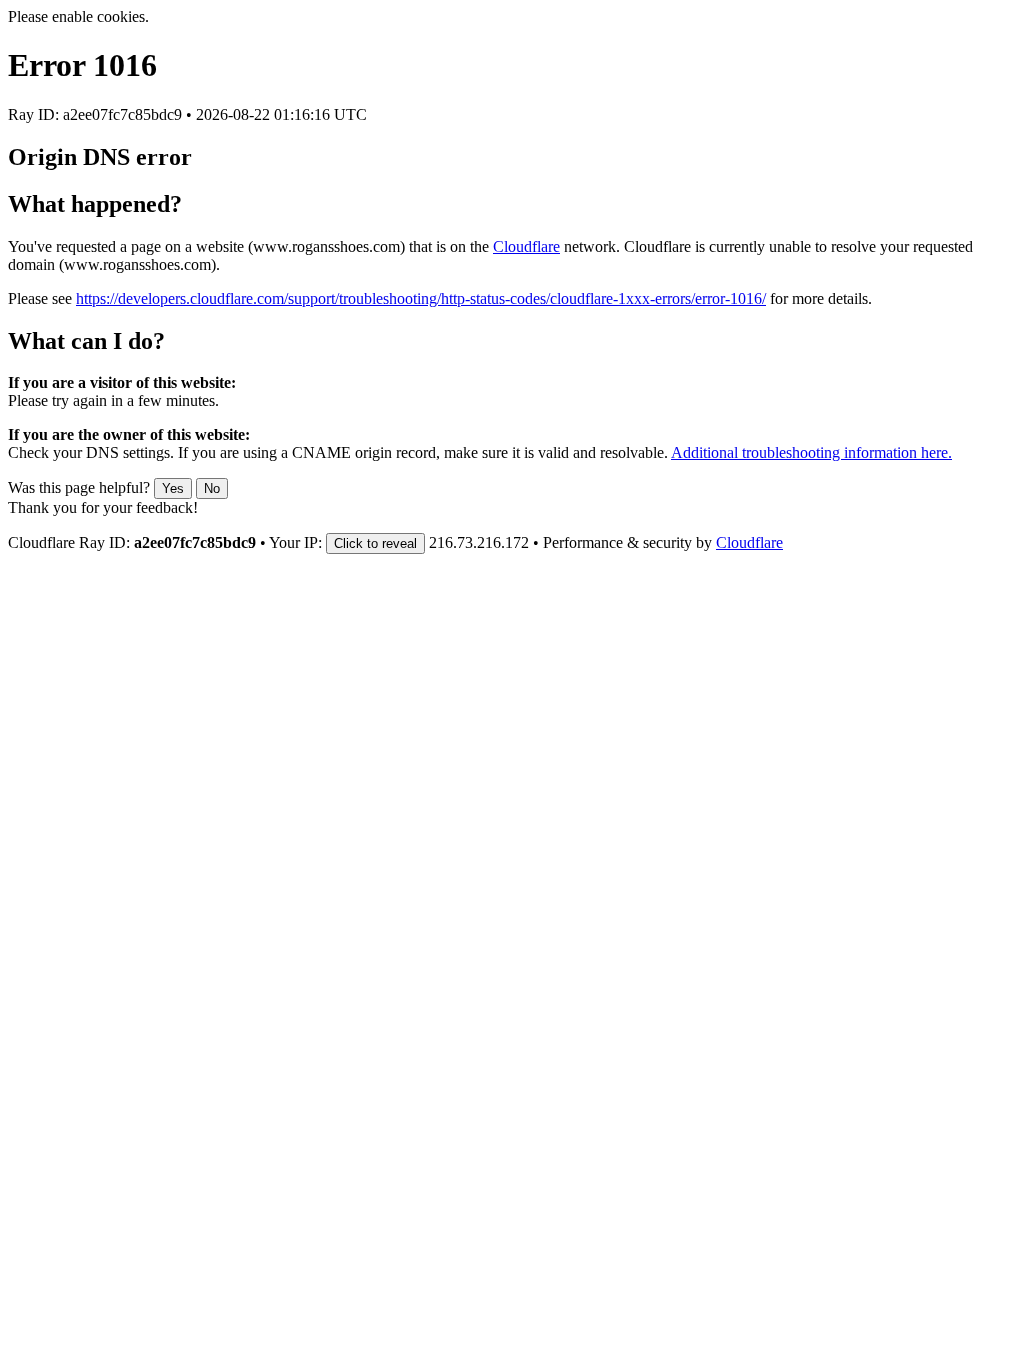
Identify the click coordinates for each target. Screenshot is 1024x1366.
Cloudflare (526, 246)
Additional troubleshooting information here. (811, 452)
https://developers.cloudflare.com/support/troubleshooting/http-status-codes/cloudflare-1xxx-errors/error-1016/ (421, 298)
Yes (173, 488)
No (212, 488)
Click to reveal (375, 543)
